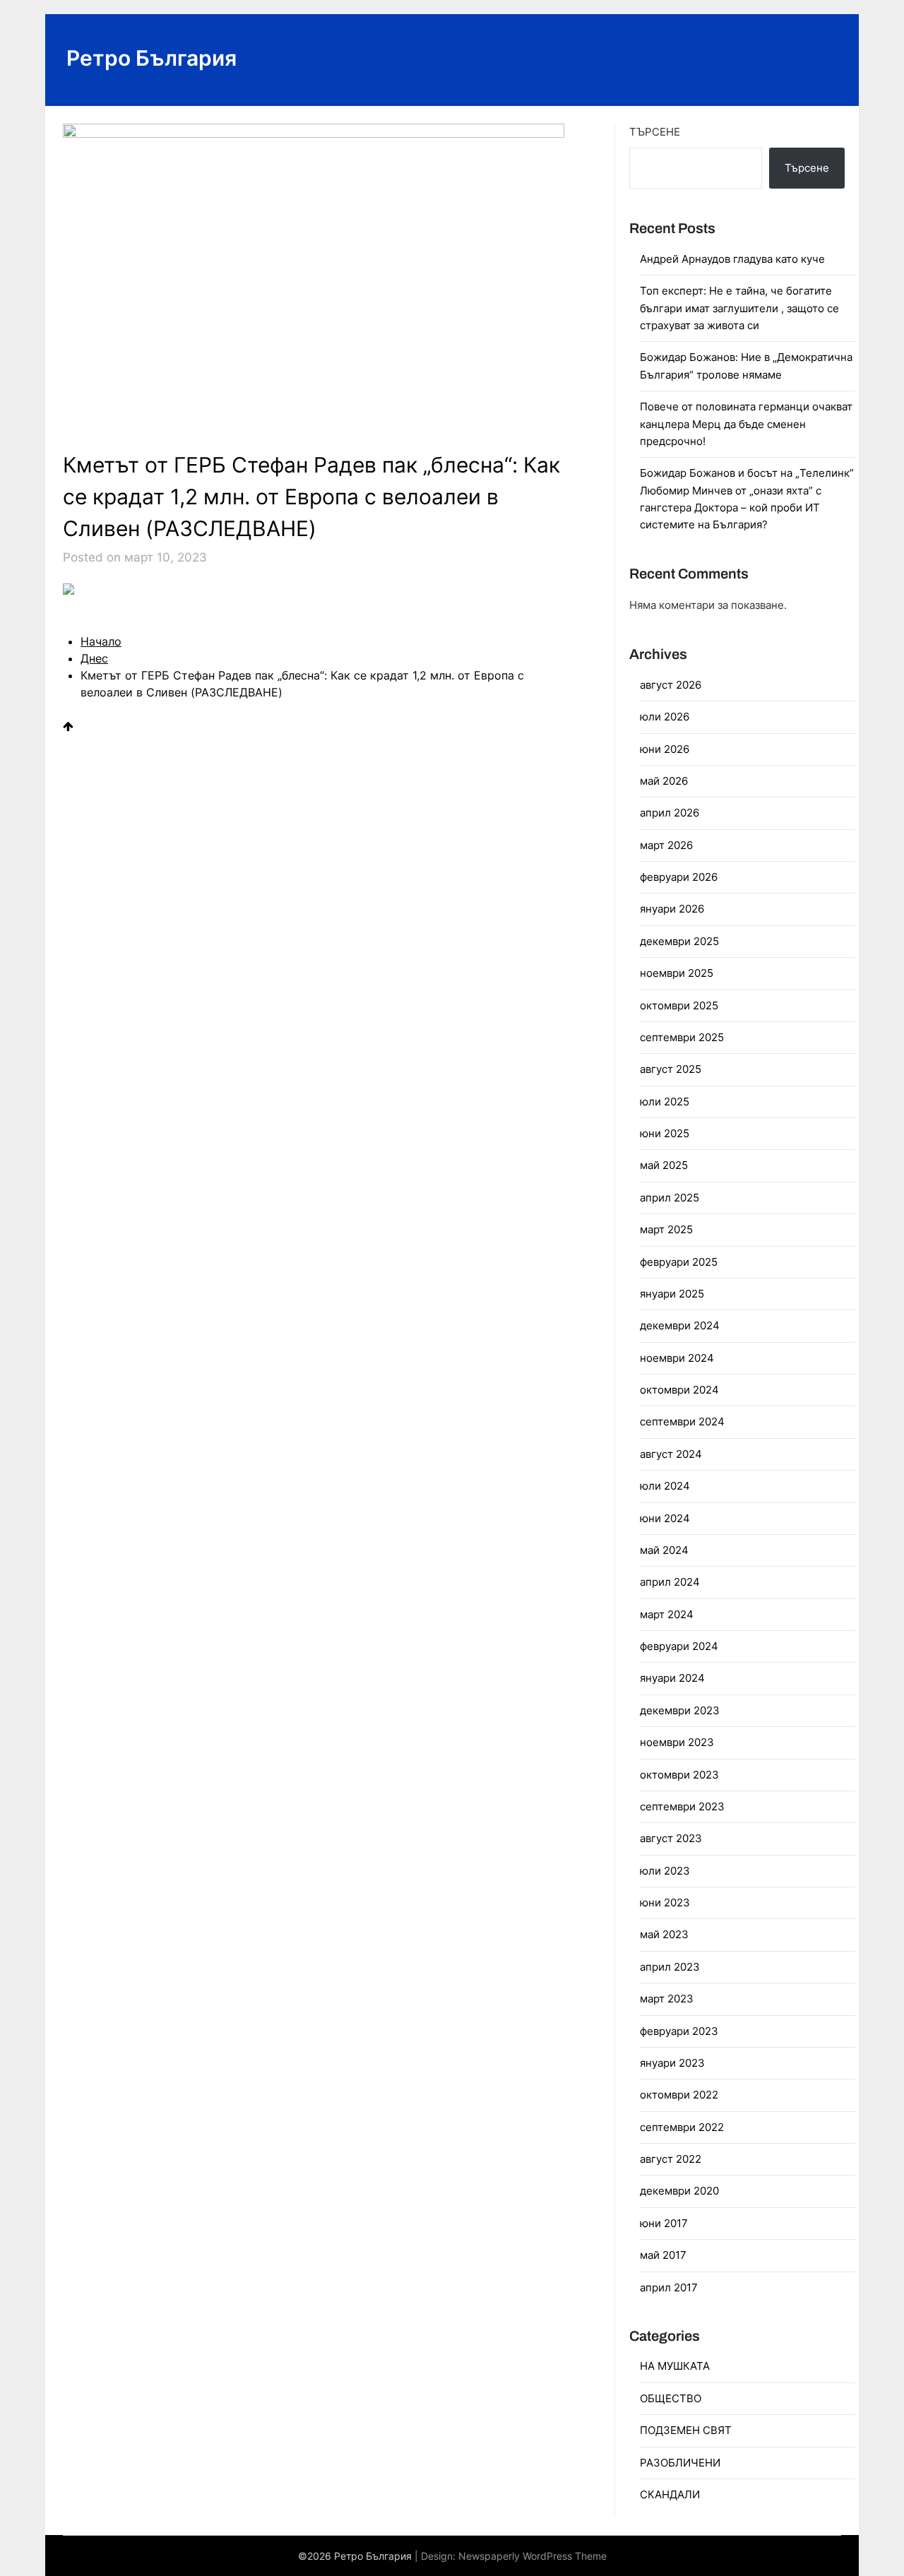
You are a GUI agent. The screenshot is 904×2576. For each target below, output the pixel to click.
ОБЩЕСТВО (671, 2398)
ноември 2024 (677, 1358)
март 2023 (667, 1999)
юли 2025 (665, 1102)
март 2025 (666, 1229)
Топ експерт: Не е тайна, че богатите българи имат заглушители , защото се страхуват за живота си (739, 308)
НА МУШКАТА (675, 2366)
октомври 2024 (679, 1390)
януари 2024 (672, 1678)
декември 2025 (679, 941)
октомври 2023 (679, 1775)
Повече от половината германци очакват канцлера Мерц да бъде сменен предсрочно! (746, 424)
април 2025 (670, 1198)
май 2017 (663, 2255)
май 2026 (664, 781)
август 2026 (671, 685)
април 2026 (670, 813)
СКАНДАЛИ (670, 2494)
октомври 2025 (679, 1005)
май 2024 (664, 1550)
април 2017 (669, 2287)
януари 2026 (672, 909)
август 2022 (671, 2159)
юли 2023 (665, 1871)
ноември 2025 (677, 973)
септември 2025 (682, 1037)
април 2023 (670, 1967)
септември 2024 (682, 1421)
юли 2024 (665, 1486)
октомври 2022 (679, 2095)
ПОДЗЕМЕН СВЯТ (686, 2430)
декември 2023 (680, 1710)
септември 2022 (682, 2127)
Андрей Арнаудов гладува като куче (732, 259)
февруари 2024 (679, 1646)
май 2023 (664, 1934)
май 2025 (664, 1165)
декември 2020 (679, 2191)
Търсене (655, 132)
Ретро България (151, 58)
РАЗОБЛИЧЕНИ (680, 2463)
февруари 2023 (679, 2031)
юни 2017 (664, 2223)
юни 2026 (665, 749)
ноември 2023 (677, 1742)
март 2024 (667, 1614)
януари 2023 (672, 2063)
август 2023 (671, 1838)
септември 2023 (682, 1806)
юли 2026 (665, 717)
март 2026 (666, 845)
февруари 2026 (679, 877)
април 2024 (670, 1582)
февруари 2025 (679, 1262)
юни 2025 (665, 1133)
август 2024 (671, 1454)
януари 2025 (672, 1294)
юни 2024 (665, 1518)
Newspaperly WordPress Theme (533, 2556)
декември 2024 (680, 1325)
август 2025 (671, 1069)
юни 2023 (665, 1903)
